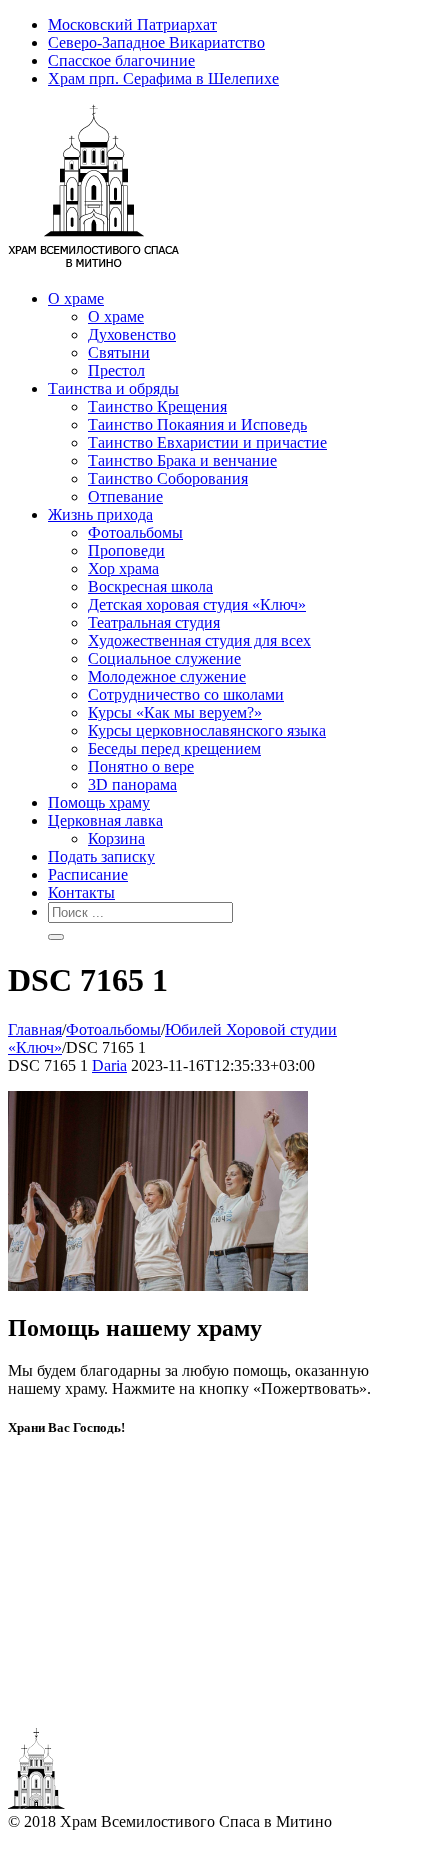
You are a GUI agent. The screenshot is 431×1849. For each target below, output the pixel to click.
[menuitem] (235, 25)
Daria (109, 1065)
